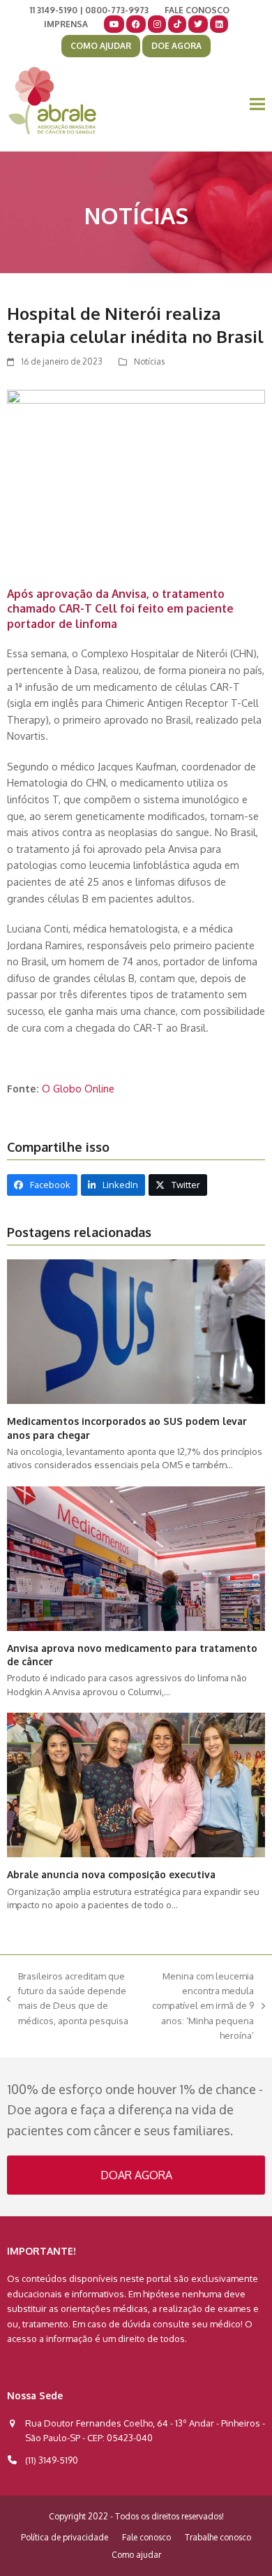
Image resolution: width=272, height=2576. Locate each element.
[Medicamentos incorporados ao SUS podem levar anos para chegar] (136, 1331)
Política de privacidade (65, 2537)
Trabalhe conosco (218, 2537)
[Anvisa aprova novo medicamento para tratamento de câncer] (136, 1558)
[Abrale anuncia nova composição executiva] (136, 1784)
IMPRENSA (66, 24)
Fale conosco (146, 2537)
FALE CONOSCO (197, 10)
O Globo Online (78, 1088)
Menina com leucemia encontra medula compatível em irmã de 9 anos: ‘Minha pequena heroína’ (200, 2006)
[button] (257, 104)
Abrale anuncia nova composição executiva (111, 1874)
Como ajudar (136, 2555)
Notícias (149, 361)
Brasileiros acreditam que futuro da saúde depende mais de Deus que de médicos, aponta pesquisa (68, 1998)
